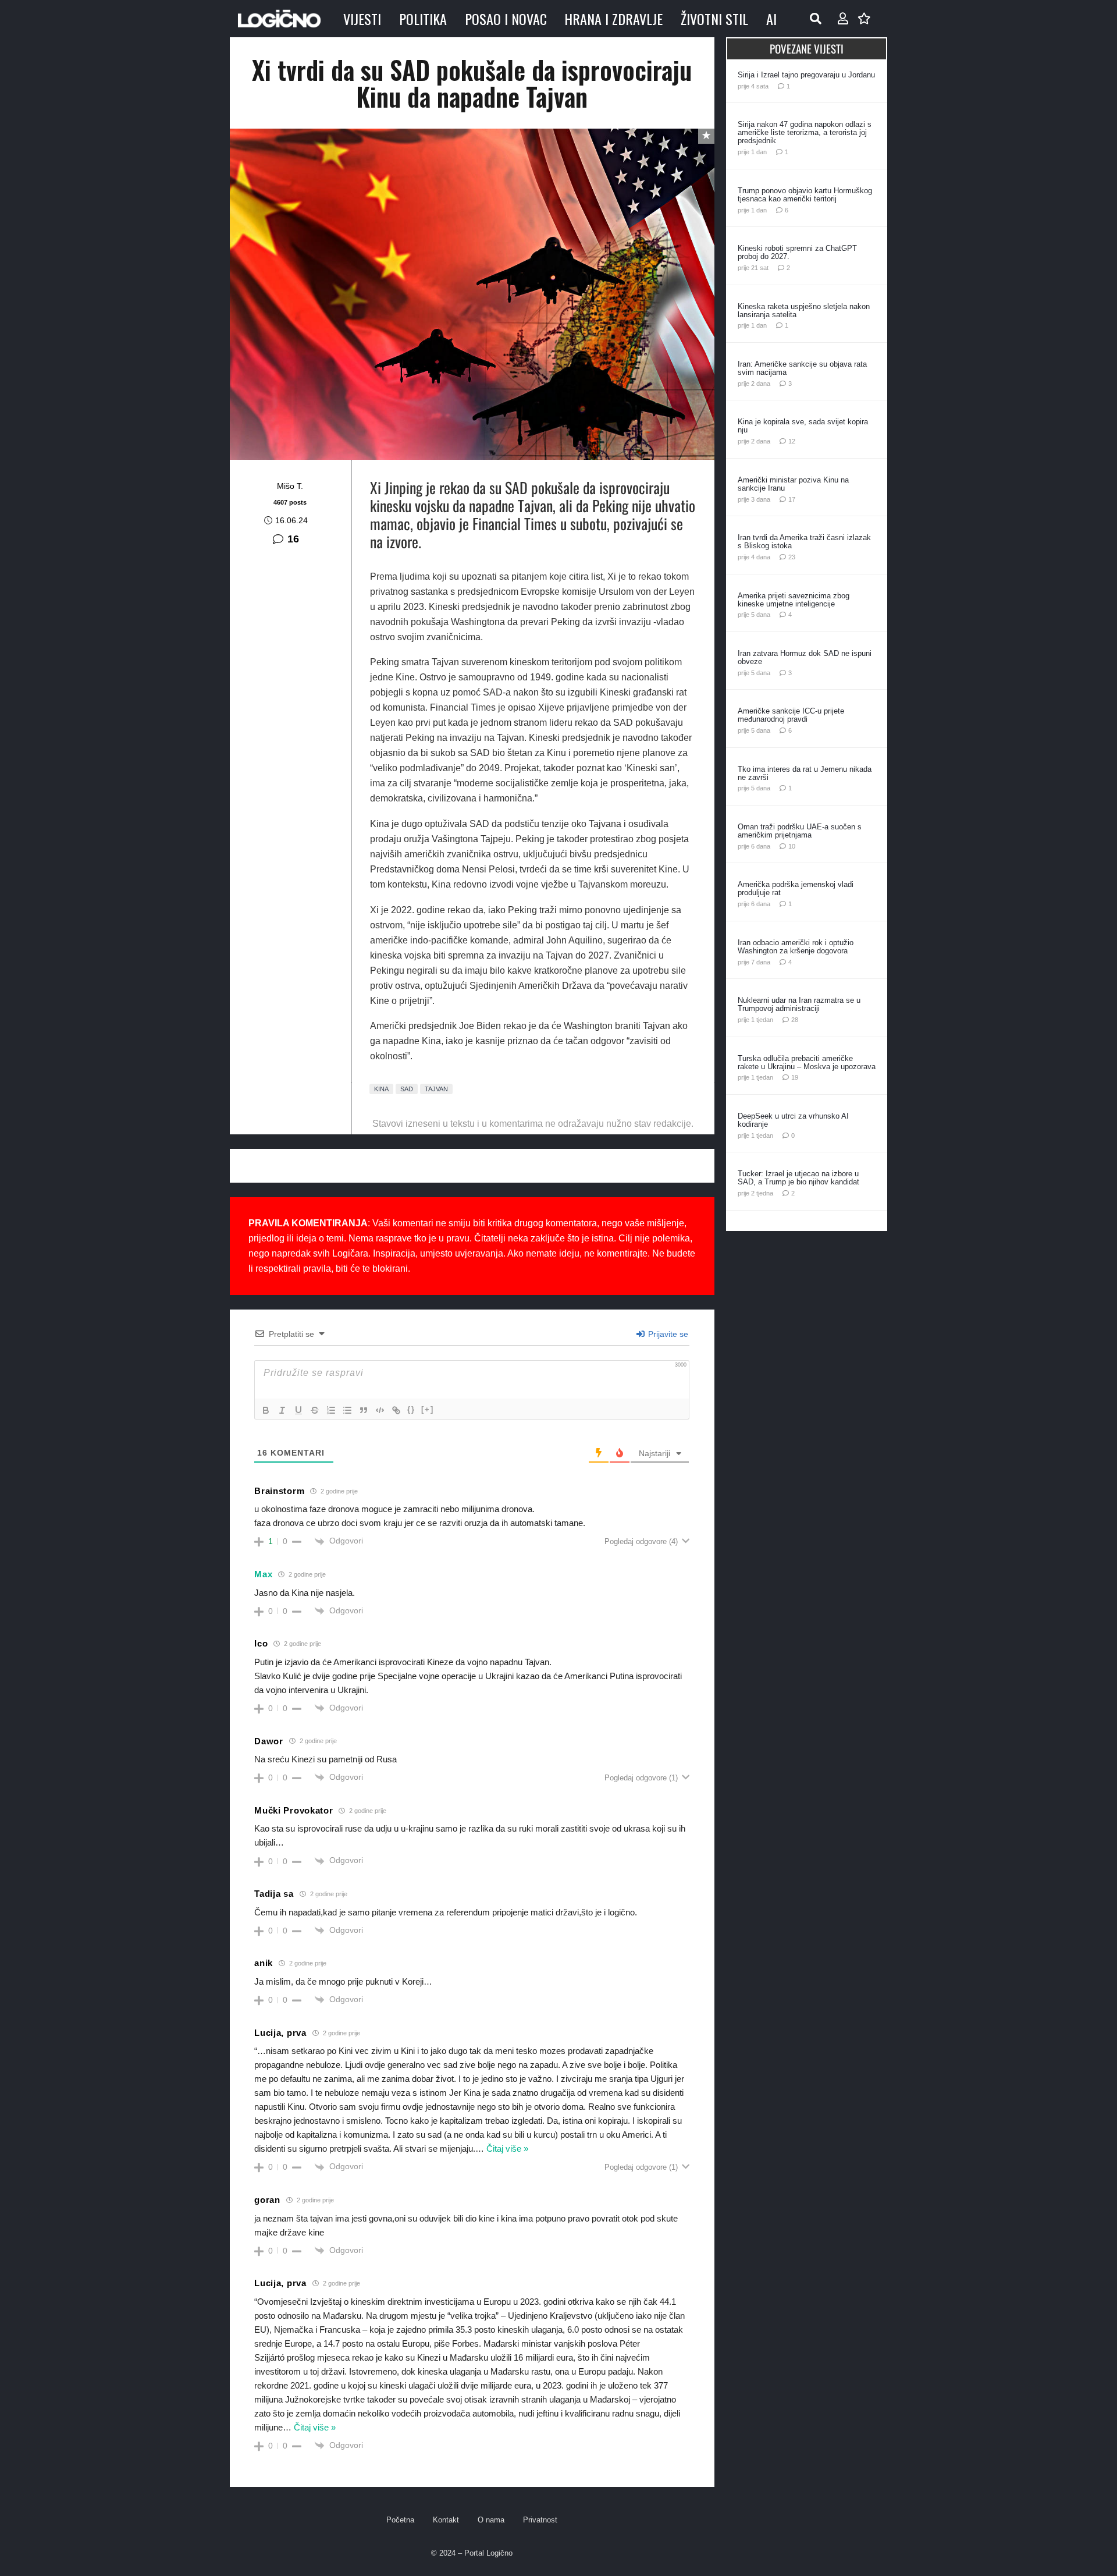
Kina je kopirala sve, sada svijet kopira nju (803, 426)
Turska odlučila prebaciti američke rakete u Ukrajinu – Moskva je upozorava (807, 1062)
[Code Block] (380, 1410)
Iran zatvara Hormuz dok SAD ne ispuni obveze (805, 657)
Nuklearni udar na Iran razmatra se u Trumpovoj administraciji (799, 1004)
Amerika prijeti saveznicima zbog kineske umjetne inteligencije (794, 600)
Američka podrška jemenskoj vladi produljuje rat (796, 888)
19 (795, 1077)
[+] (428, 1409)
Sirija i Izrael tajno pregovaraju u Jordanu (806, 75)
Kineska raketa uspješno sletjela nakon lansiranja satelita (804, 311)
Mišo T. (290, 486)
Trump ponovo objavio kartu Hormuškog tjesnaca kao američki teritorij (805, 195)
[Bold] (266, 1410)
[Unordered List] (347, 1410)
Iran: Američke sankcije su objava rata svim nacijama (802, 368)
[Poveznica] (843, 19)
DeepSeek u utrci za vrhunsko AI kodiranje (793, 1120)
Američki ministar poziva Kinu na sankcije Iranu (793, 484)
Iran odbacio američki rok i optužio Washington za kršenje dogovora (796, 947)
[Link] (396, 1410)
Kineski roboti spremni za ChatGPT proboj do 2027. (797, 252)
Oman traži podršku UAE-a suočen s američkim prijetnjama (800, 831)
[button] (816, 19)
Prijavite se (667, 1334)
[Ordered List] (331, 1410)
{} (411, 1409)
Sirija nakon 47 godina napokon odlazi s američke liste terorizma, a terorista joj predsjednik (805, 132)
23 (792, 557)
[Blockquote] (364, 1410)
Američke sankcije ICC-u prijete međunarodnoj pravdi (791, 715)
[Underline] (298, 1410)
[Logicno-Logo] (279, 19)
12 (792, 441)
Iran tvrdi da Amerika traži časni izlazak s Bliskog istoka (804, 542)
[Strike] (315, 1410)
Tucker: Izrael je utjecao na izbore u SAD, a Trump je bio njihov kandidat (798, 1178)
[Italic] (282, 1410)
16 (293, 539)
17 (792, 499)
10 (792, 846)
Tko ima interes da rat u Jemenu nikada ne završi (805, 773)
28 (795, 1020)
